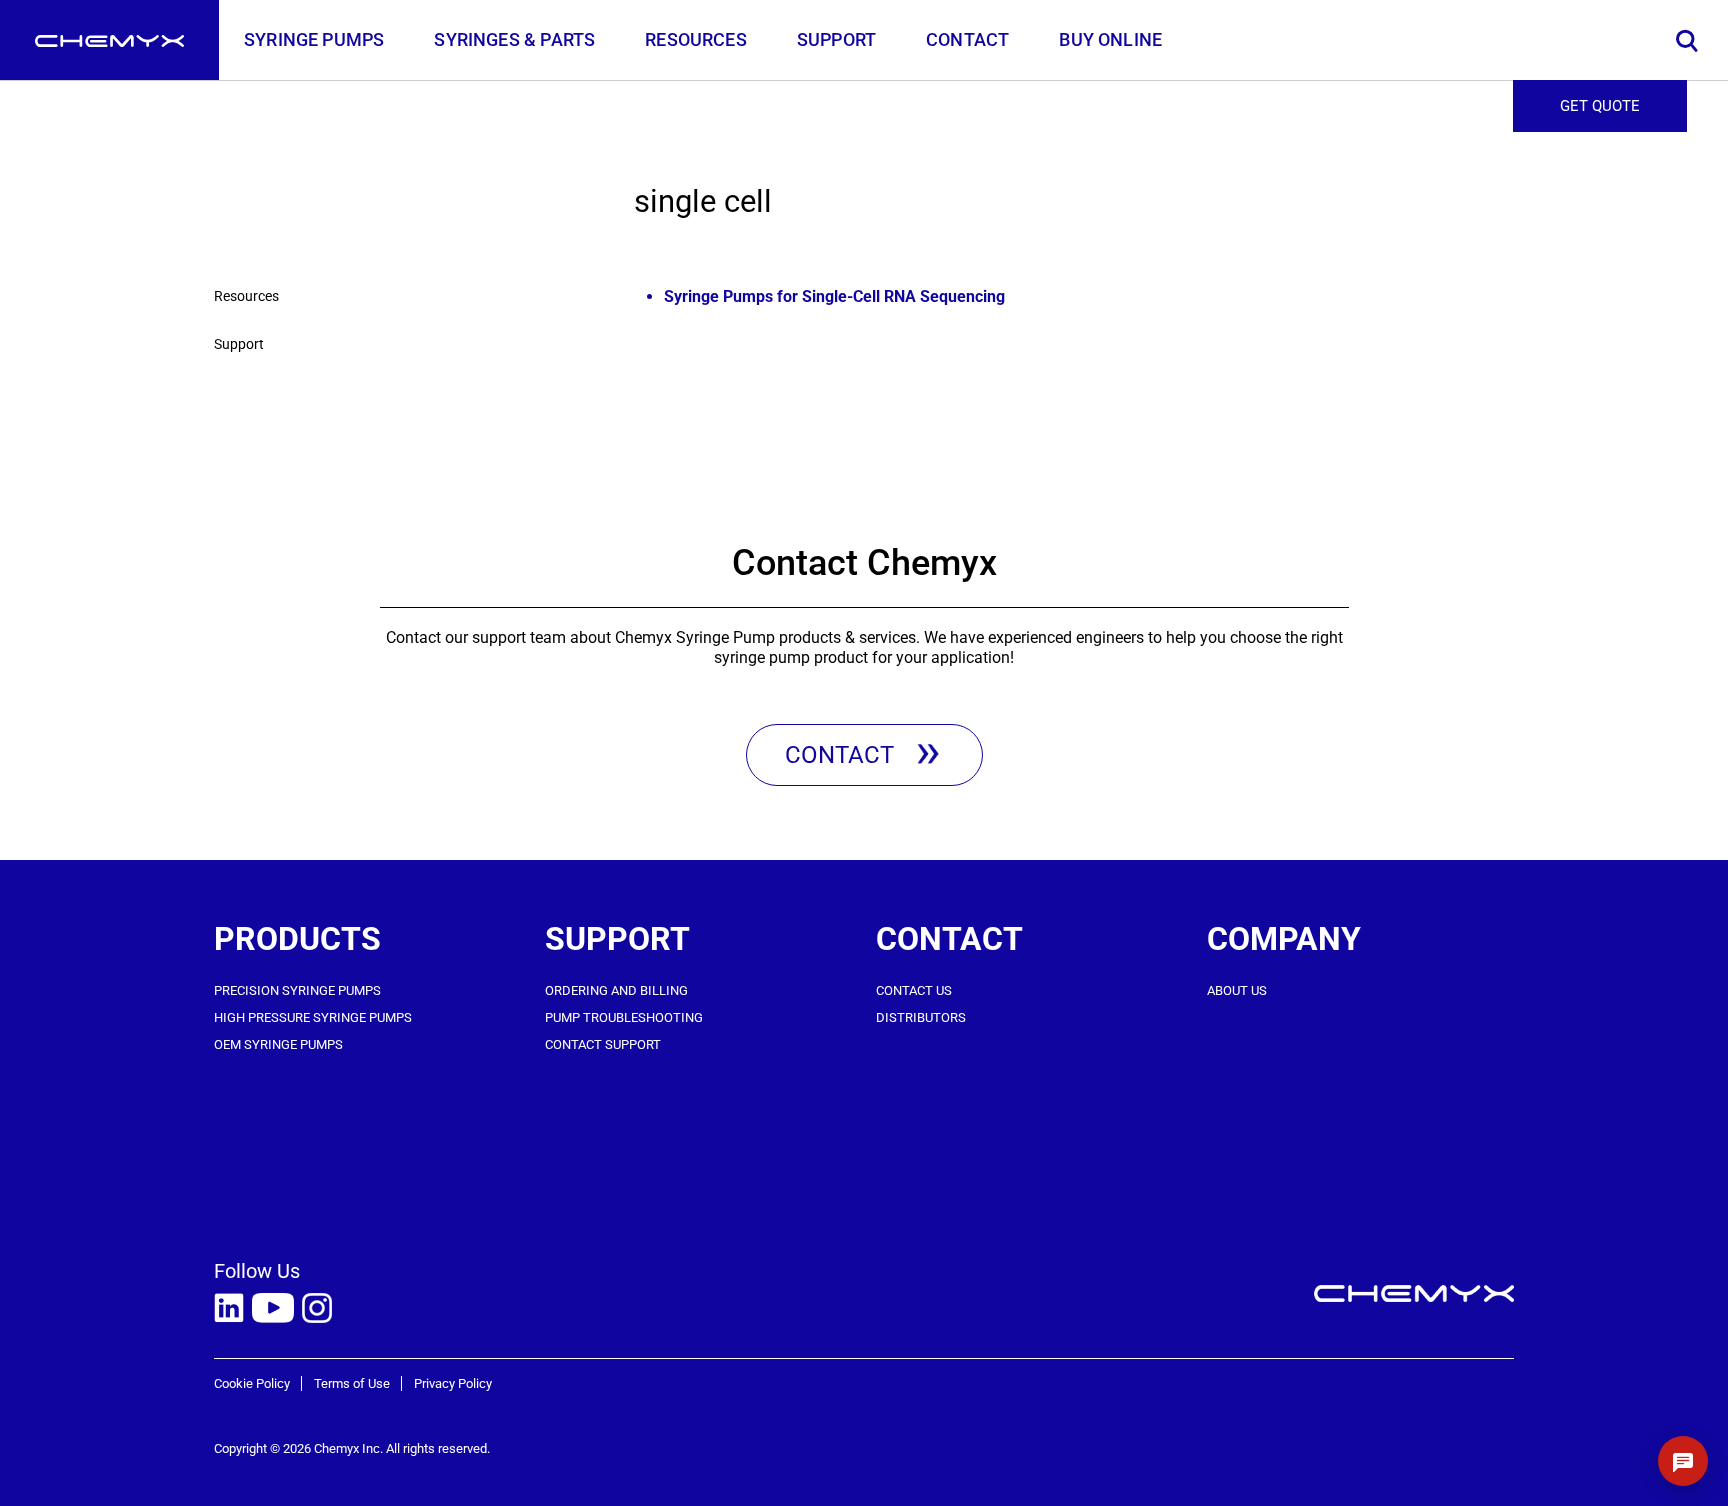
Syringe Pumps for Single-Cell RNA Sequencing (834, 296)
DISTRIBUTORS (921, 1017)
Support (239, 344)
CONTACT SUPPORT (603, 1044)
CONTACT (967, 39)
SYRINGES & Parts (514, 39)
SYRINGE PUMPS (314, 39)
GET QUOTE (1600, 106)
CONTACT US (914, 990)
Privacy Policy (453, 1383)
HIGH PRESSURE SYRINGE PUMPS (313, 1017)
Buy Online (1110, 39)
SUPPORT (836, 39)
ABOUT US (1237, 990)
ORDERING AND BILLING (616, 990)
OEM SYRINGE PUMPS (278, 1044)
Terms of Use (352, 1383)
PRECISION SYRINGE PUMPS (297, 990)
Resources (246, 296)
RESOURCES (696, 39)
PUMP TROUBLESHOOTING (624, 1017)
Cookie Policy (252, 1383)
